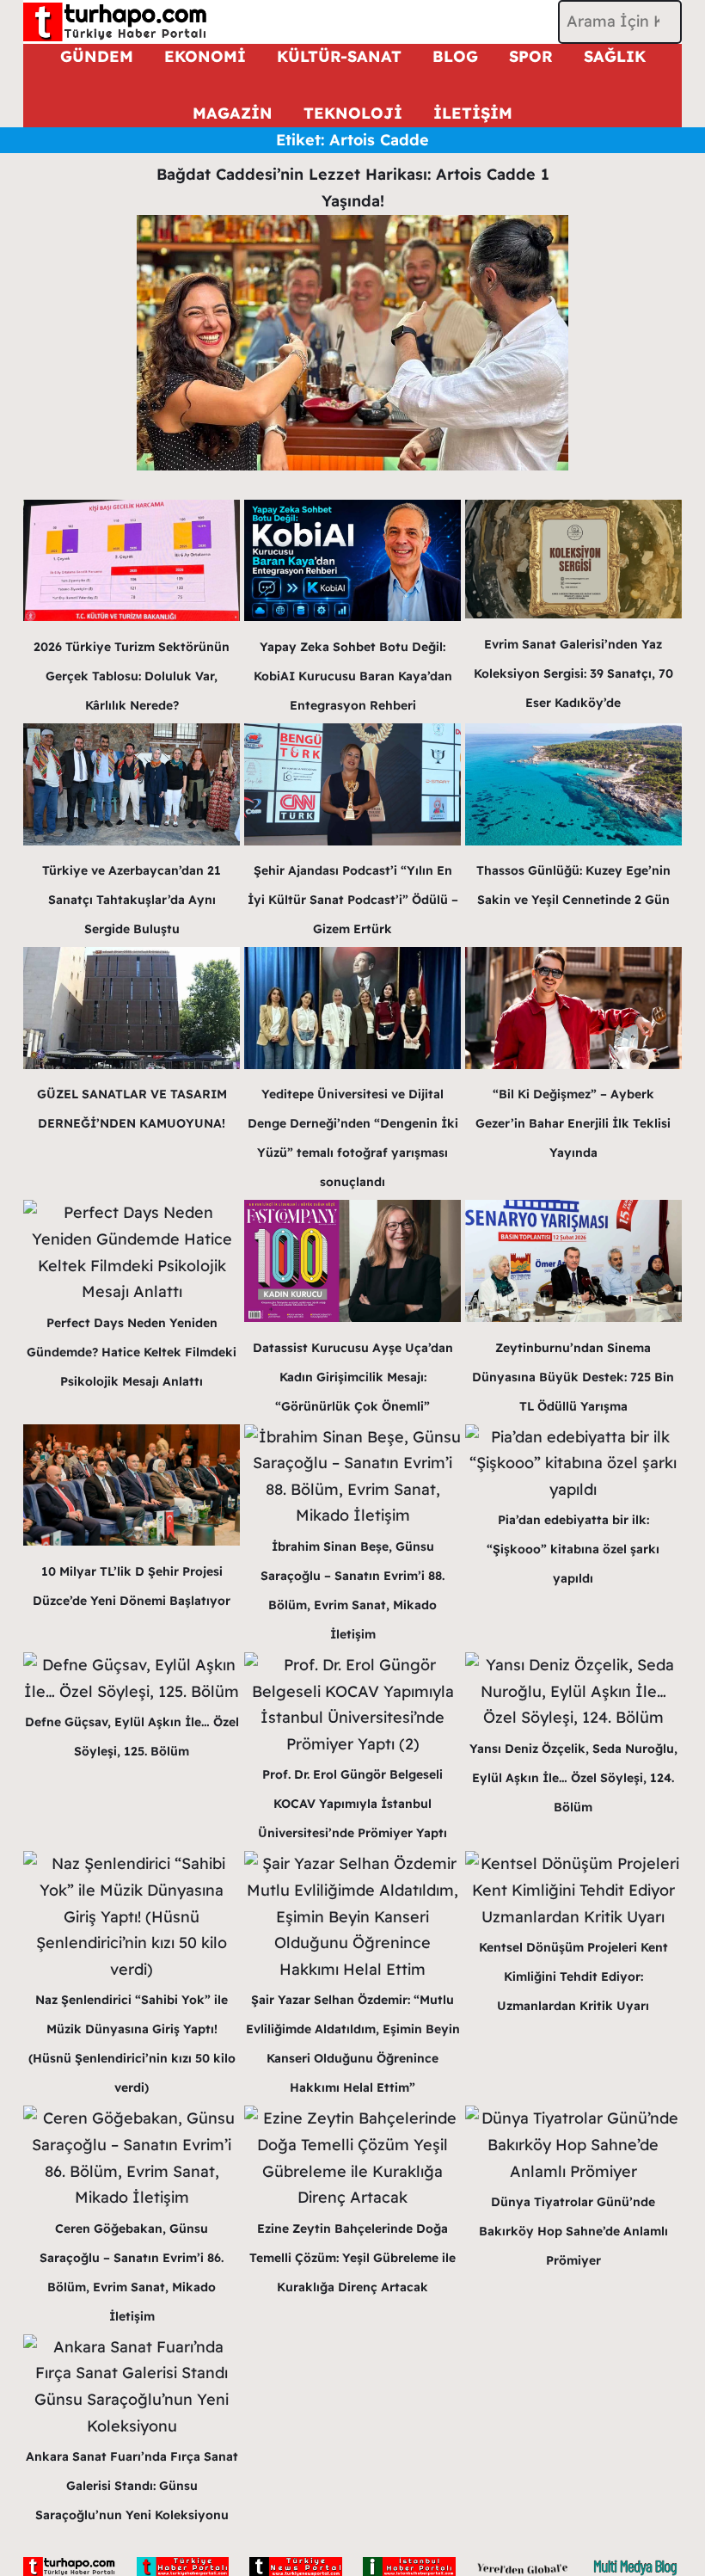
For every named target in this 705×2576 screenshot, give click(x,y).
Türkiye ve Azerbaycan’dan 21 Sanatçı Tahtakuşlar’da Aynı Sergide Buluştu (132, 900)
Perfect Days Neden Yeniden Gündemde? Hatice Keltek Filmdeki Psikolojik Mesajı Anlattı (132, 1352)
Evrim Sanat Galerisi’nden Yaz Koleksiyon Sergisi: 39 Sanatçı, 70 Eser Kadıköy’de (573, 673)
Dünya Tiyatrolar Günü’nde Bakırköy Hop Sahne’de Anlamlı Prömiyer (573, 2231)
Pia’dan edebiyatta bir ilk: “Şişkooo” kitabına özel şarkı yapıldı (573, 1549)
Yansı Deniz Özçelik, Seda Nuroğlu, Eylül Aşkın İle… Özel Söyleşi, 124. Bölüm (573, 1778)
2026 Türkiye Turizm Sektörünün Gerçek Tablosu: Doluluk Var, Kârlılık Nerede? (132, 676)
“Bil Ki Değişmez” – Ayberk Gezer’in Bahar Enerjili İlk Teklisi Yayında (573, 1123)
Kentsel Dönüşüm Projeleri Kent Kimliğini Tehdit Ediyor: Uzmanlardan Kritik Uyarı (573, 1977)
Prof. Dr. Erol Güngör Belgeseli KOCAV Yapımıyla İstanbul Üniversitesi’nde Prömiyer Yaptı (352, 1804)
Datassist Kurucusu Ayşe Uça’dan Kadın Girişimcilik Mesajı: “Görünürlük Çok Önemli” (353, 1377)
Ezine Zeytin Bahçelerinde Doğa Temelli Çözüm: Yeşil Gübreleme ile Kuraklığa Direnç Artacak (352, 2258)
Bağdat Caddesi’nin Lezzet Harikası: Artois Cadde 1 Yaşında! (353, 188)
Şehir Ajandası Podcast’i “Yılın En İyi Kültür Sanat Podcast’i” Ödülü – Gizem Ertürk (353, 900)
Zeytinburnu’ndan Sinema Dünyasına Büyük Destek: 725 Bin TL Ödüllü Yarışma (573, 1377)
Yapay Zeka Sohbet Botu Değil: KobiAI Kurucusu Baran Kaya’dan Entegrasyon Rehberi (353, 676)
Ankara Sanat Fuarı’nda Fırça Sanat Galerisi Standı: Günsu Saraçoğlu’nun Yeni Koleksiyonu (132, 2486)
